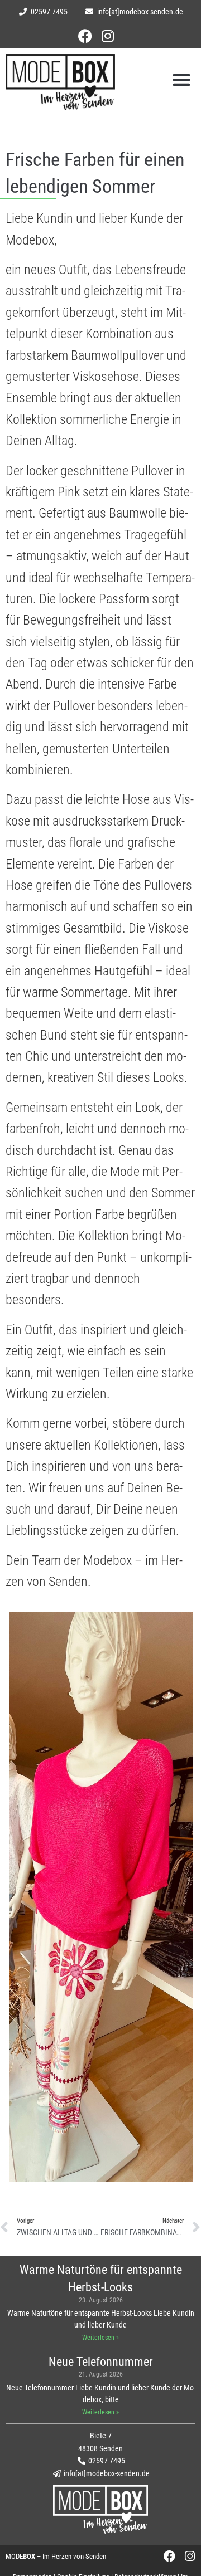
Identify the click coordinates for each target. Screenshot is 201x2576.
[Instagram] (107, 36)
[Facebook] (94, 36)
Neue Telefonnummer (101, 2362)
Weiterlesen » (100, 2338)
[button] (181, 79)
